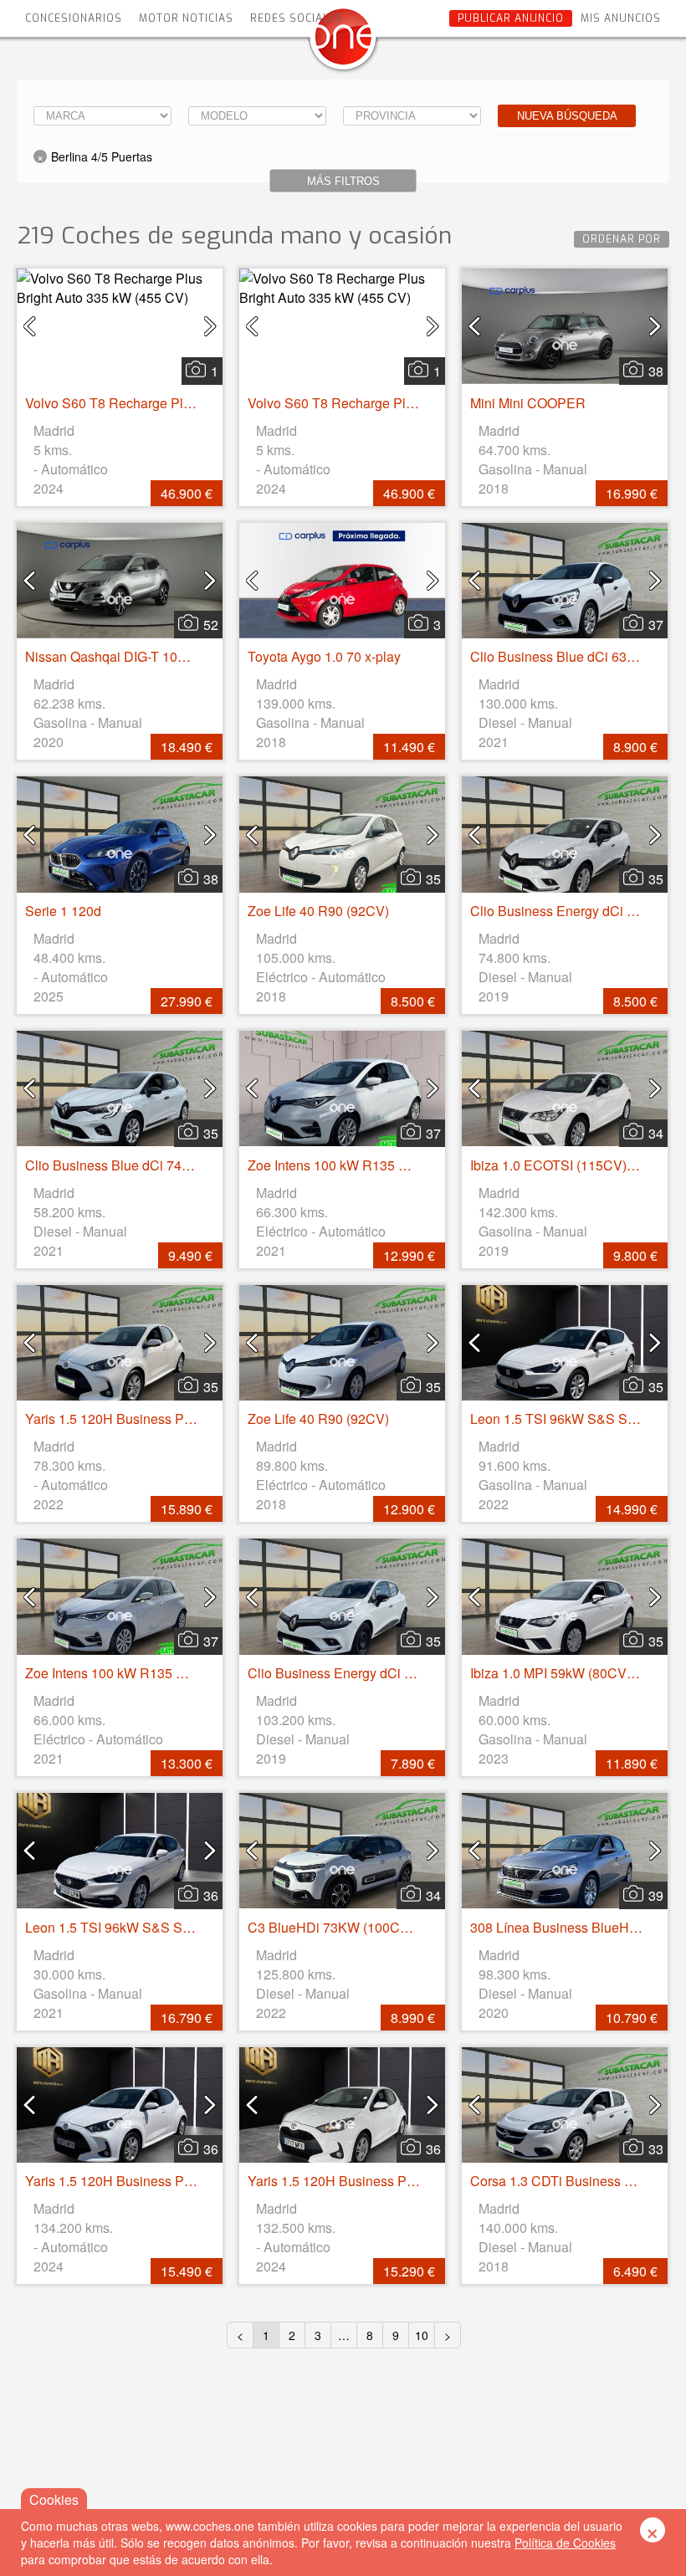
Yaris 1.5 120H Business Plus (113, 1419)
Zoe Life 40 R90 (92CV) (318, 911)
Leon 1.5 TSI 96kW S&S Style (559, 1419)
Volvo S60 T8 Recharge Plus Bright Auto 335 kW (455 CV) (199, 403)
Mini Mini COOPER (528, 403)
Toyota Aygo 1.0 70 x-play (324, 656)
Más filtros (343, 181)
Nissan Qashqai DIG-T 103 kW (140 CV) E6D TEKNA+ (188, 656)
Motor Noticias (186, 18)
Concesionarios (74, 18)
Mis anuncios (621, 18)
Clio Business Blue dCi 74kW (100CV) (140, 1165)
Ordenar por (622, 239)
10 (422, 2335)
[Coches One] (343, 43)
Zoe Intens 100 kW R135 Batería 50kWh (367, 1165)
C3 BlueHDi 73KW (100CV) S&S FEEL (365, 1927)
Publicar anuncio (511, 18)
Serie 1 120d (63, 911)
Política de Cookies (565, 2543)
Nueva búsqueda (567, 116)
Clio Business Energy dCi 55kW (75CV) (366, 1673)
